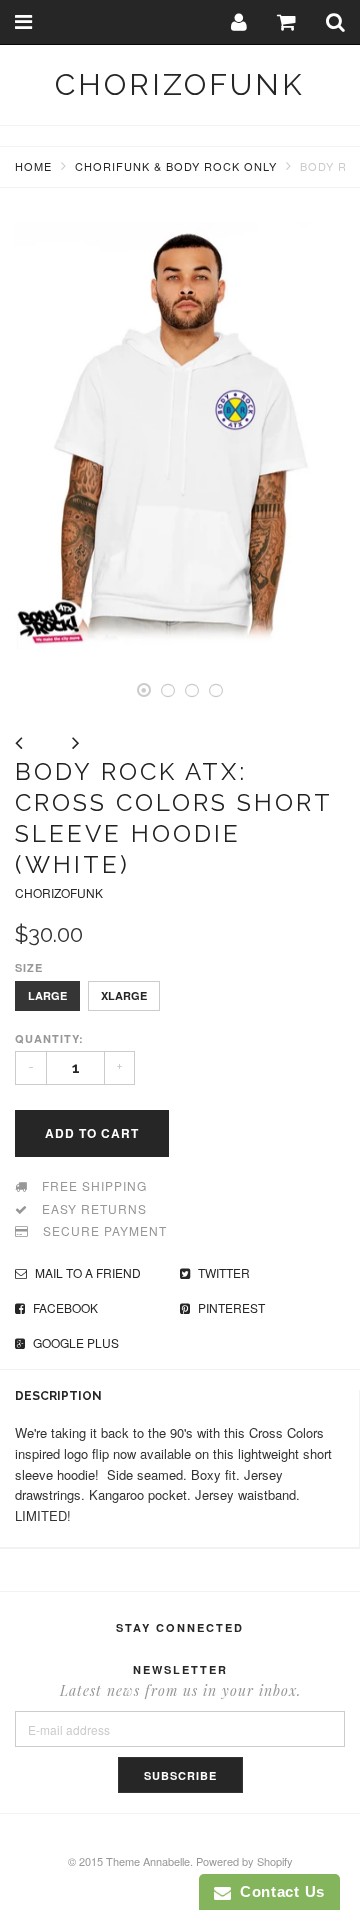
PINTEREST (230, 1307)
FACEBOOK (64, 1307)
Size (29, 967)
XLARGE (124, 995)
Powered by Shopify (244, 1861)
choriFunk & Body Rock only (176, 166)
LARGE (47, 995)
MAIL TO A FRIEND (86, 1272)
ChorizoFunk (180, 84)
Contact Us (278, 1891)
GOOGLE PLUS (74, 1342)
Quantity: (49, 1038)
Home (33, 166)
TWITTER (222, 1272)
